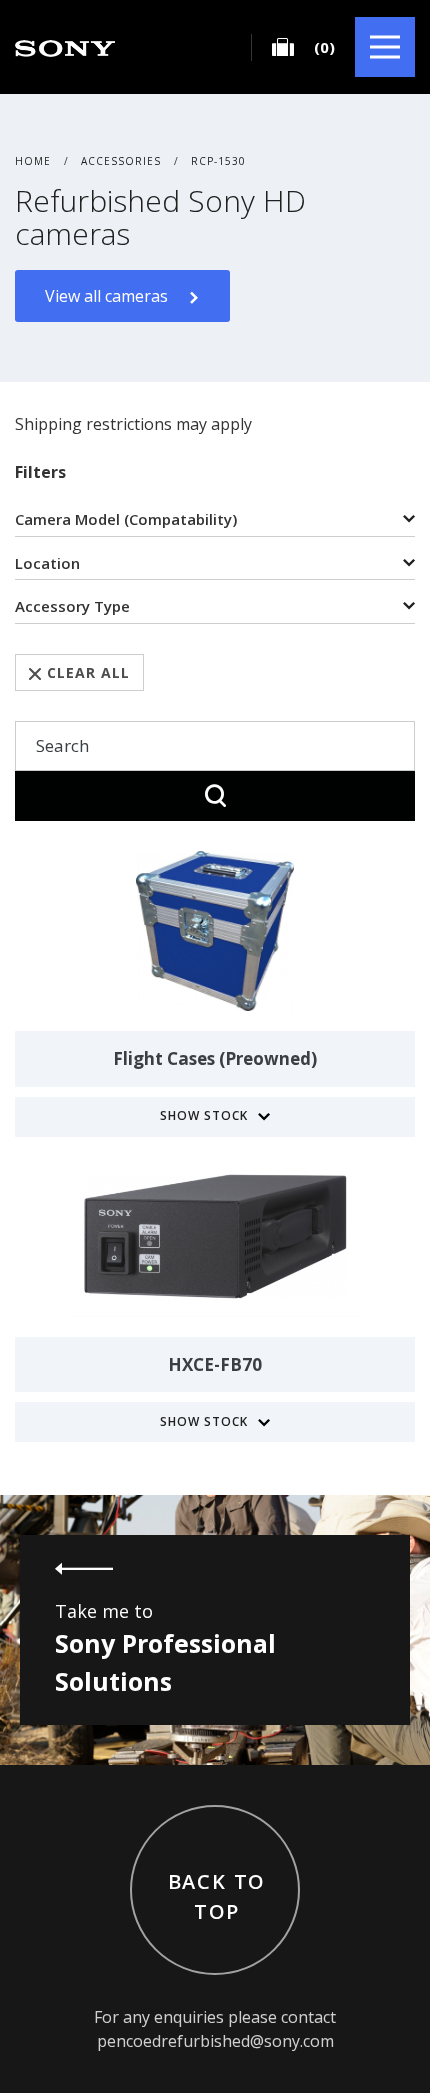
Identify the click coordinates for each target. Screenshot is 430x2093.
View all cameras (106, 296)
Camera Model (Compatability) (126, 519)
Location (47, 563)
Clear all (88, 672)
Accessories (121, 161)
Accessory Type (72, 606)
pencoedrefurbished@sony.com (215, 2041)
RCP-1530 (218, 161)
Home (33, 161)
